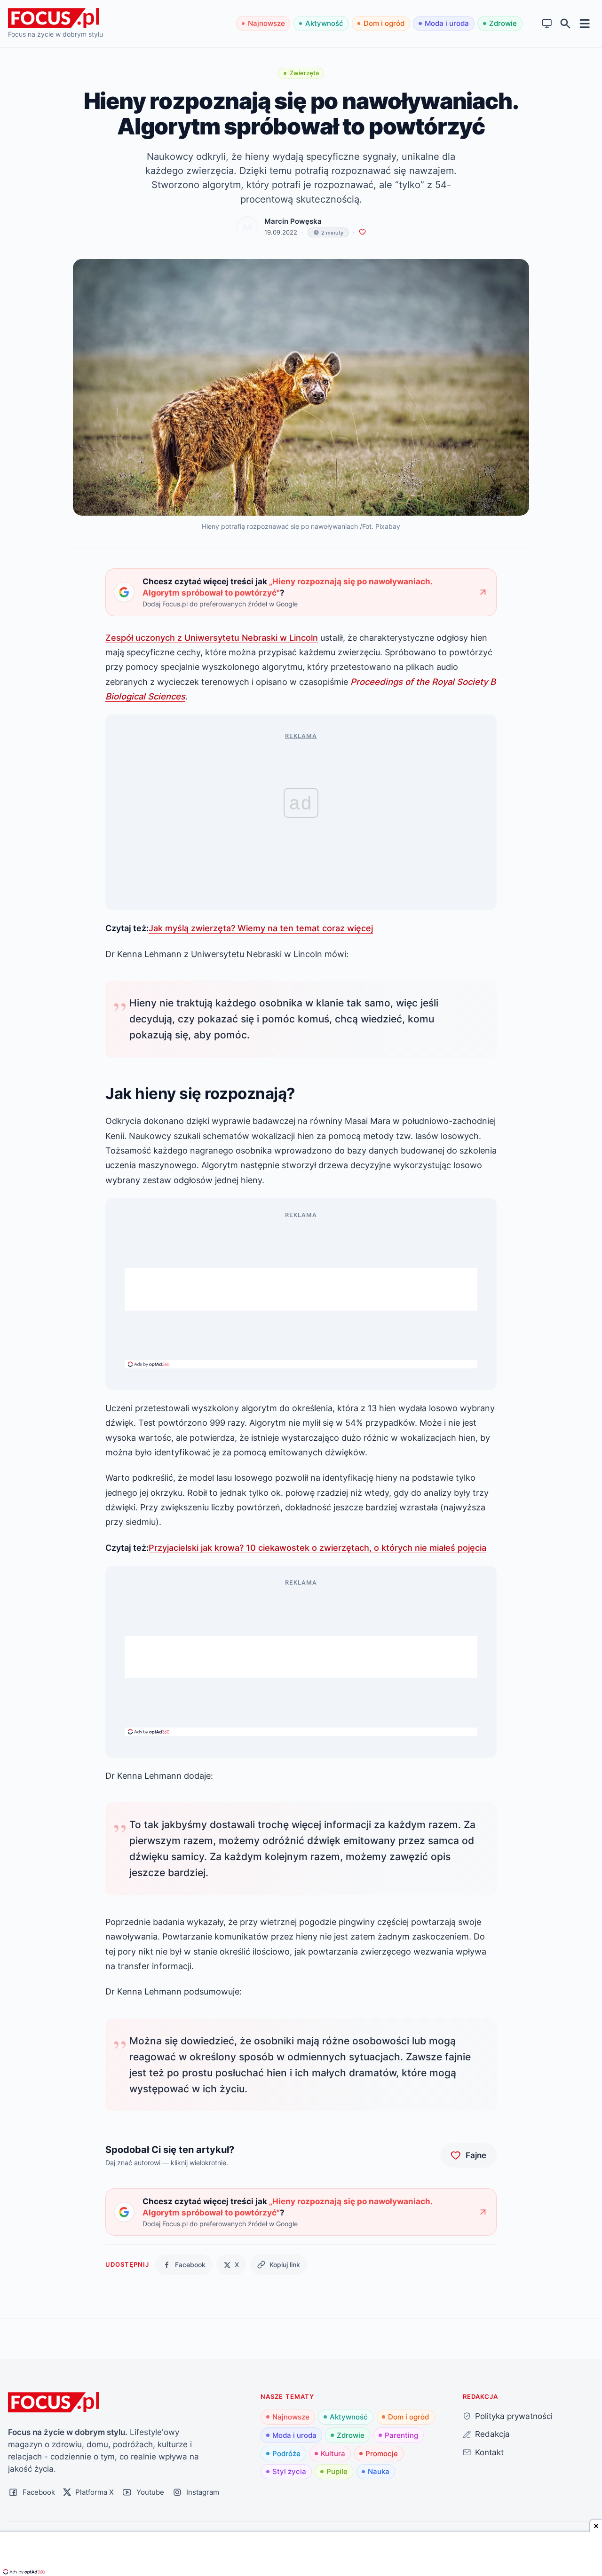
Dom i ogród (384, 23)
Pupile (337, 2471)
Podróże (286, 2454)
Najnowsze (266, 23)
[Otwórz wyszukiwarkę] (566, 24)
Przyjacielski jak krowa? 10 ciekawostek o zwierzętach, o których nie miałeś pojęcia (317, 1547)
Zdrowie (503, 23)
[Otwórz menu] (585, 23)
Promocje (382, 2454)
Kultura (333, 2454)
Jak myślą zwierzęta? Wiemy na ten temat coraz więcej (261, 928)
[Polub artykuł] (362, 232)
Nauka (379, 2471)
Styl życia (289, 2471)
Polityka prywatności (514, 2416)
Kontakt (489, 2452)
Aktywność (324, 23)
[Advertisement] (301, 1289)
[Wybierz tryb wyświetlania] (547, 24)
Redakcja (492, 2434)
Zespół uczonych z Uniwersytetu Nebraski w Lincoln (212, 637)
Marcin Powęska (293, 221)
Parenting (401, 2435)
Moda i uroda (447, 23)
